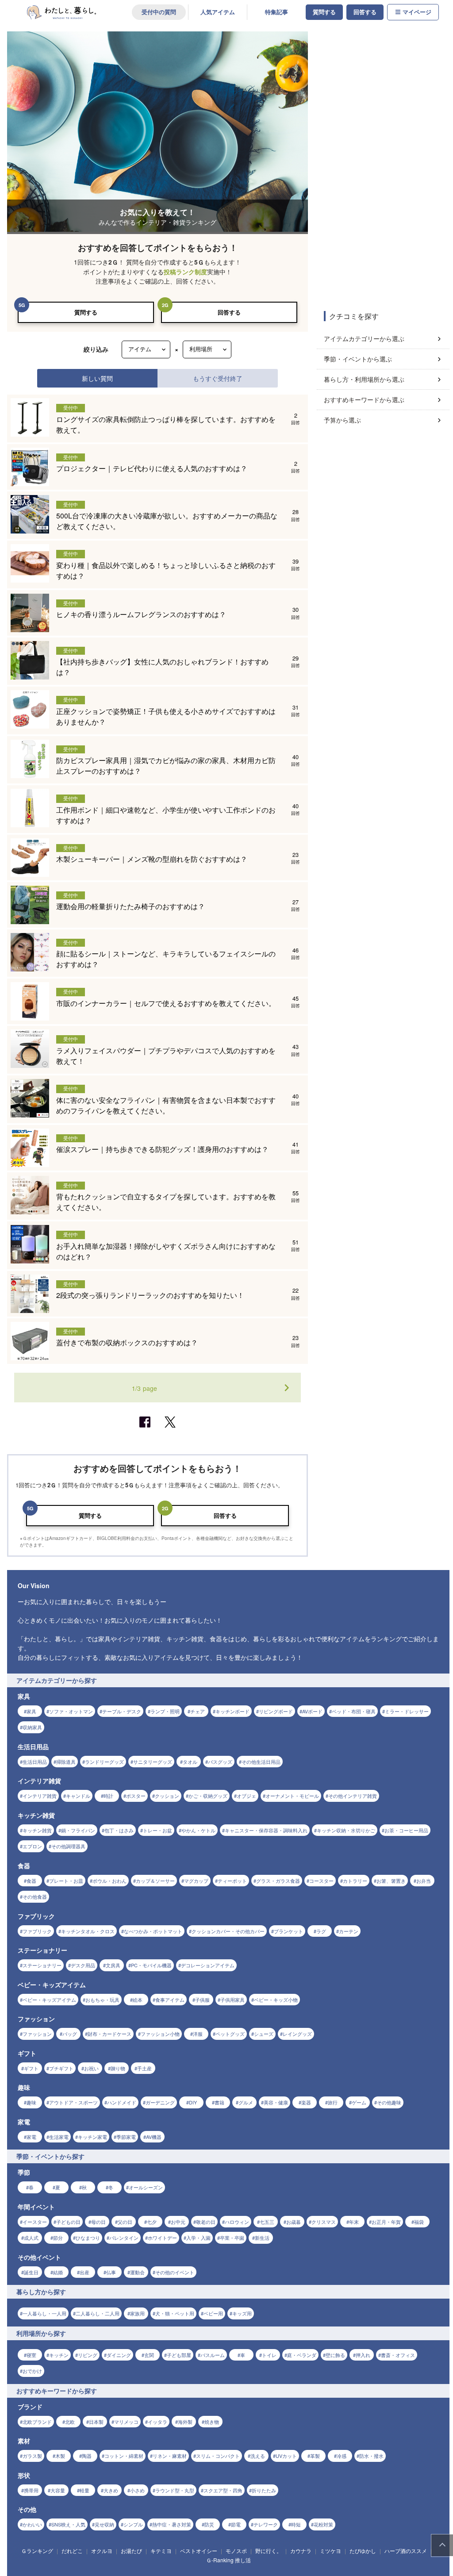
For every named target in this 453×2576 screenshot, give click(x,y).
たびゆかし (363, 2551)
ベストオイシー (199, 2551)
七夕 (152, 2222)
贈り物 (118, 2068)
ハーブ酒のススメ (406, 2551)
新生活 (262, 2238)
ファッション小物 (160, 2034)
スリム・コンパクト (218, 2456)
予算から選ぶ (342, 420)
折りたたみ (264, 2490)
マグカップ (196, 1881)
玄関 (149, 2355)
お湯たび (131, 2551)
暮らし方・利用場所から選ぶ (364, 379)
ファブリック (37, 1931)
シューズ (264, 2034)
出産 (84, 2272)
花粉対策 (323, 2524)
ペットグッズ (230, 2034)
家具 (31, 1711)
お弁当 (424, 1881)
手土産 (144, 2068)
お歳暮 (294, 2222)
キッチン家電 (92, 2137)
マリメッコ (126, 2422)
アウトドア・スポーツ (73, 2102)
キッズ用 (242, 2313)
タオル (190, 1762)
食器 (31, 1881)
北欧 (70, 2422)
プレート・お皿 (66, 1881)
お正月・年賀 (386, 2222)
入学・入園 (198, 2238)
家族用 (137, 2313)
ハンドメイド (122, 2102)
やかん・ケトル (198, 1830)
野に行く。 (269, 2551)
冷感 (342, 2456)
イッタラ (157, 2422)
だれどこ (72, 2551)
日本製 (96, 2422)
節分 (58, 2238)
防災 (209, 2524)
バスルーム (213, 2355)
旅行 (333, 2102)
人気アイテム (218, 12)
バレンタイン (124, 2238)
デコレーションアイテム (208, 1965)
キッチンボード (232, 1711)
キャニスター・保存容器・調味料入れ (266, 1830)
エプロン (32, 1846)
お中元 (178, 2222)
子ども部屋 (179, 2355)
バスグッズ (220, 1762)
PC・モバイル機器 (151, 1965)
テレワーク (266, 2524)
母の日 (98, 2222)
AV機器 (154, 2137)
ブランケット (288, 1931)
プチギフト (61, 2068)
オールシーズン (146, 2187)
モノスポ (236, 2551)
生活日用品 (35, 1762)
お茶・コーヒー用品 (406, 1830)
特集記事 (276, 12)
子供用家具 (232, 2000)
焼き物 (212, 2422)
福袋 (419, 2222)
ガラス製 (32, 2456)
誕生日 (31, 2272)
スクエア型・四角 (223, 2490)
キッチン (59, 2355)
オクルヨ (102, 2551)
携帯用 (31, 2490)
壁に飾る (335, 2355)
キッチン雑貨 (37, 1830)
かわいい (32, 2524)
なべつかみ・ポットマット (153, 1931)
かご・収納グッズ (208, 1796)
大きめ (111, 2490)
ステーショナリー (42, 1965)
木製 (60, 2456)
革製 (315, 2456)
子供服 (202, 2000)
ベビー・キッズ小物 (276, 2000)
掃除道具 (66, 1762)
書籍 (219, 2102)
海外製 (185, 2422)
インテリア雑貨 (40, 1796)
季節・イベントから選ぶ (358, 359)
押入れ (363, 2355)
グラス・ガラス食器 (278, 1881)
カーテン (349, 1931)
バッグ (70, 2034)
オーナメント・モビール (292, 1796)
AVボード (312, 1711)
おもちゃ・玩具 (102, 2000)
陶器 (87, 2456)
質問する (324, 12)
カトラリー (355, 1881)
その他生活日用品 (261, 1762)
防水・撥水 (371, 2456)
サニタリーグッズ (153, 1762)
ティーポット (232, 1881)
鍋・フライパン (78, 1830)
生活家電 (59, 2137)
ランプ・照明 (165, 1711)
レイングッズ (297, 2034)
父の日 (125, 2222)
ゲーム (359, 2102)
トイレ (269, 2355)
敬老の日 (206, 2222)
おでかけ (32, 2371)
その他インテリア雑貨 (353, 1796)
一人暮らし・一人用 (44, 2313)
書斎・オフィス (398, 2355)
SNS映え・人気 (68, 2524)
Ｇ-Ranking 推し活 (228, 2560)
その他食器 (35, 1896)
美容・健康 (276, 2102)
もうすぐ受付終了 (218, 378)
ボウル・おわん (109, 1881)
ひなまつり (88, 2238)
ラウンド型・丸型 (175, 2490)
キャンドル (78, 1796)
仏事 (111, 2272)
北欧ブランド (37, 2422)
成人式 (31, 2238)
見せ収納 (104, 2524)
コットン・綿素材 (124, 2456)
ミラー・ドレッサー (407, 1711)
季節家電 (126, 2137)
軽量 (84, 2490)
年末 (354, 2222)
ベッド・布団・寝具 (354, 1711)
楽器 (306, 2102)
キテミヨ (161, 2551)
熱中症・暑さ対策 (172, 2524)
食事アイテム (170, 2000)
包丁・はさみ (119, 1830)
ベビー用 (213, 2313)
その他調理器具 (68, 1846)
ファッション (37, 2034)
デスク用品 (83, 1965)
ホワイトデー (162, 2238)
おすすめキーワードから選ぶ (364, 399)
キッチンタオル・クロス (88, 1931)
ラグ (321, 1931)
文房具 (113, 1965)
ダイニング (119, 2355)
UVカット (286, 2456)
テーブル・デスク (122, 1711)
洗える (258, 2456)
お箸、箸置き (391, 1881)
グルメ (246, 2102)
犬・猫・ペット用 (175, 2313)
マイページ (417, 12)
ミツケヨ (330, 2551)
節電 (236, 2524)
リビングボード (276, 1711)
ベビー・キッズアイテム (49, 2000)
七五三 (267, 2222)
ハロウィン (237, 2222)
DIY (193, 2102)
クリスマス (324, 2222)
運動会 (137, 2272)
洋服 (198, 2034)
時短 (296, 2524)
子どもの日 (68, 2222)
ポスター (136, 1796)
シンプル (133, 2524)
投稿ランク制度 (185, 272)
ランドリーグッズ (104, 1762)
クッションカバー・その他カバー (228, 1931)
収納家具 (32, 1727)
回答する (365, 12)
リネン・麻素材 (170, 2456)
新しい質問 (97, 378)
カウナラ (301, 2551)
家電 (31, 2137)
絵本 (138, 2000)
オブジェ (246, 1796)
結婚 (58, 2272)
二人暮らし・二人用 (98, 2313)
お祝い (91, 2068)
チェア (198, 1711)
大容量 (58, 2490)
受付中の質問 (159, 12)
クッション (167, 1796)
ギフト (31, 2068)
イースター (35, 2222)
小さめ (137, 2490)
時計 (108, 1796)
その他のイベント (175, 2272)
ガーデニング (160, 2102)
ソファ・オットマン (71, 1711)
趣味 (31, 2102)
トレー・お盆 (157, 1830)
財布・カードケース (109, 2034)
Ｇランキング (37, 2551)
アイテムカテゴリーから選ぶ (364, 338)
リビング (88, 2355)
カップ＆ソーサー (155, 1881)
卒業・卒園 (232, 2238)
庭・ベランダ (302, 2355)
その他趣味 (389, 2102)
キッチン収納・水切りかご (346, 1830)
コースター (321, 1881)
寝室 (31, 2355)
